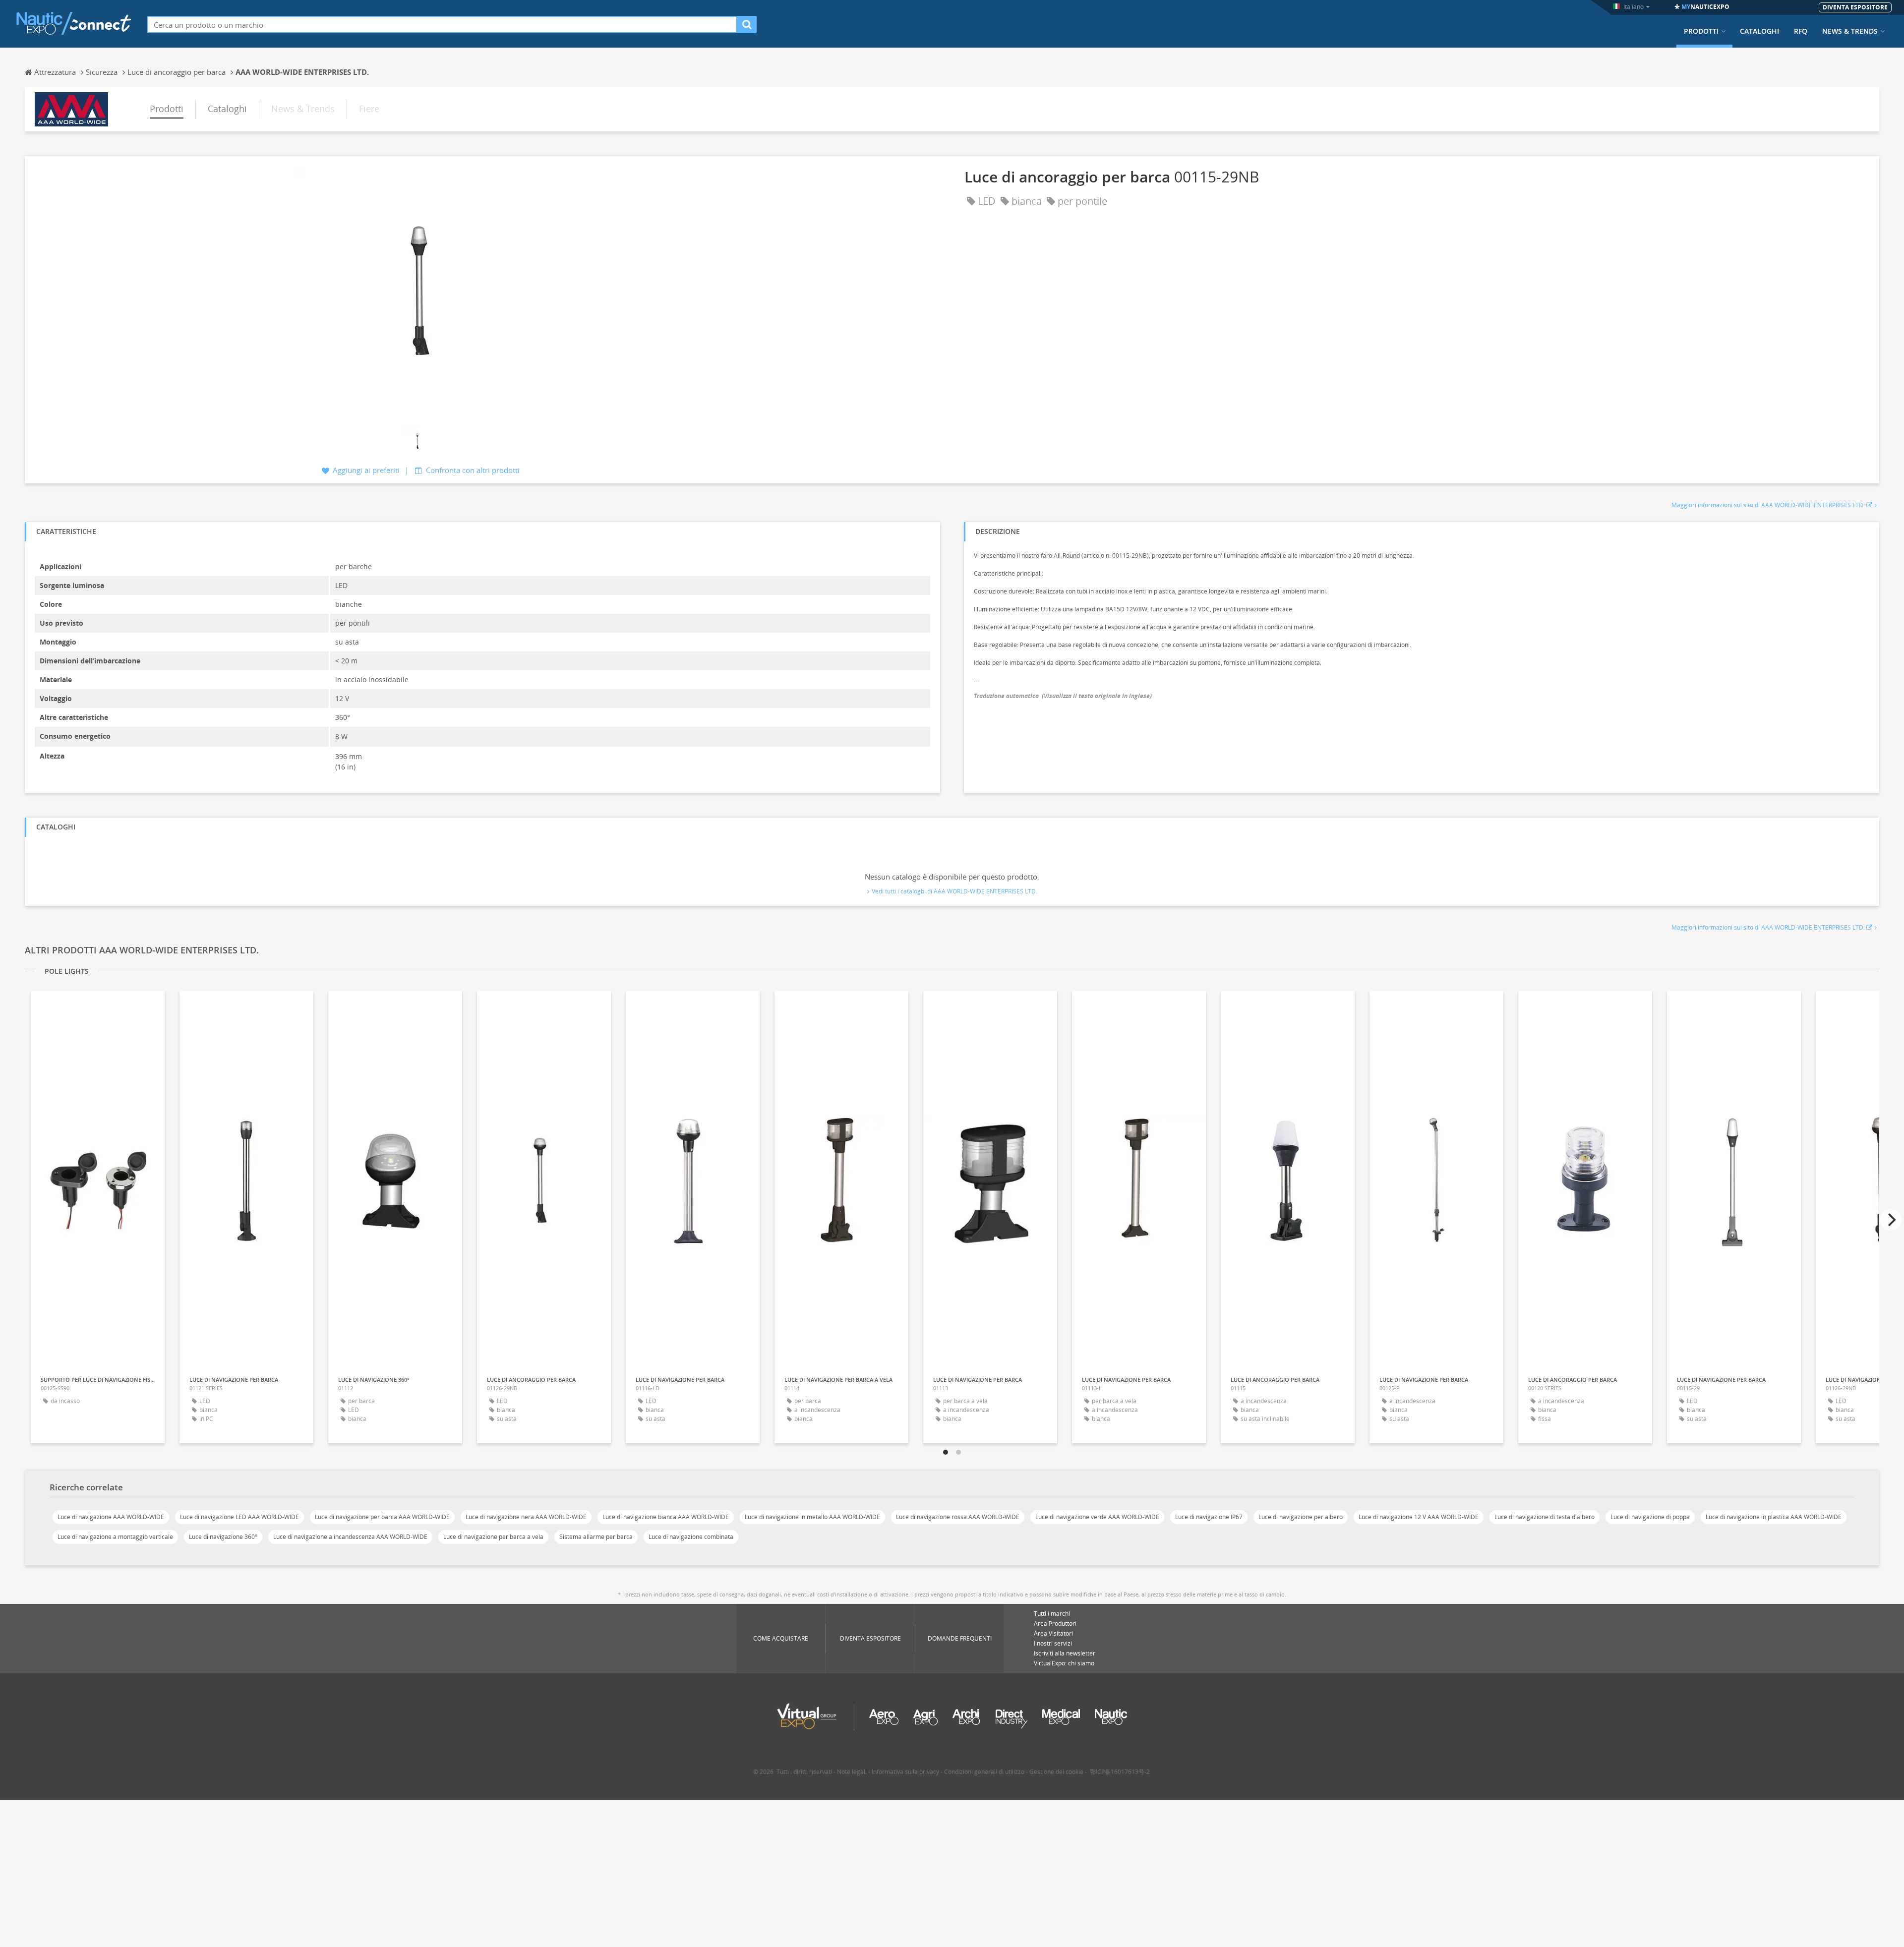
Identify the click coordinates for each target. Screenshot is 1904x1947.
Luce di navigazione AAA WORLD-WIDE (111, 1517)
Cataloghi (1759, 31)
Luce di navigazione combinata (691, 1537)
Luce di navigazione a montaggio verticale (115, 1537)
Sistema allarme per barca (596, 1537)
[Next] (1891, 1220)
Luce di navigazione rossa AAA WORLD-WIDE (958, 1517)
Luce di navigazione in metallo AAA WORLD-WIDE (812, 1517)
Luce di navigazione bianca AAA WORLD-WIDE (666, 1517)
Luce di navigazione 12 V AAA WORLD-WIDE (1419, 1517)
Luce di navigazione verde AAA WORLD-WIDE (1097, 1517)
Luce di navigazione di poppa (1650, 1517)
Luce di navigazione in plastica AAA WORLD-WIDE (1774, 1517)
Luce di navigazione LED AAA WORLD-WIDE (239, 1517)
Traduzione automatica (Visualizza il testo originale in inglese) (1063, 696)
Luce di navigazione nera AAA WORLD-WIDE (526, 1517)
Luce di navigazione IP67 (1209, 1517)
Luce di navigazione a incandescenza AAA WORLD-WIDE (350, 1537)
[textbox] (442, 25)
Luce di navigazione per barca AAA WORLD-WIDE (382, 1517)
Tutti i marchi (1052, 1614)
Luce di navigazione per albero (1301, 1517)
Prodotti (1701, 31)
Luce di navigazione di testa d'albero (1545, 1517)
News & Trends (1850, 31)
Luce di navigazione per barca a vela (493, 1537)
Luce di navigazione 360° (223, 1537)
